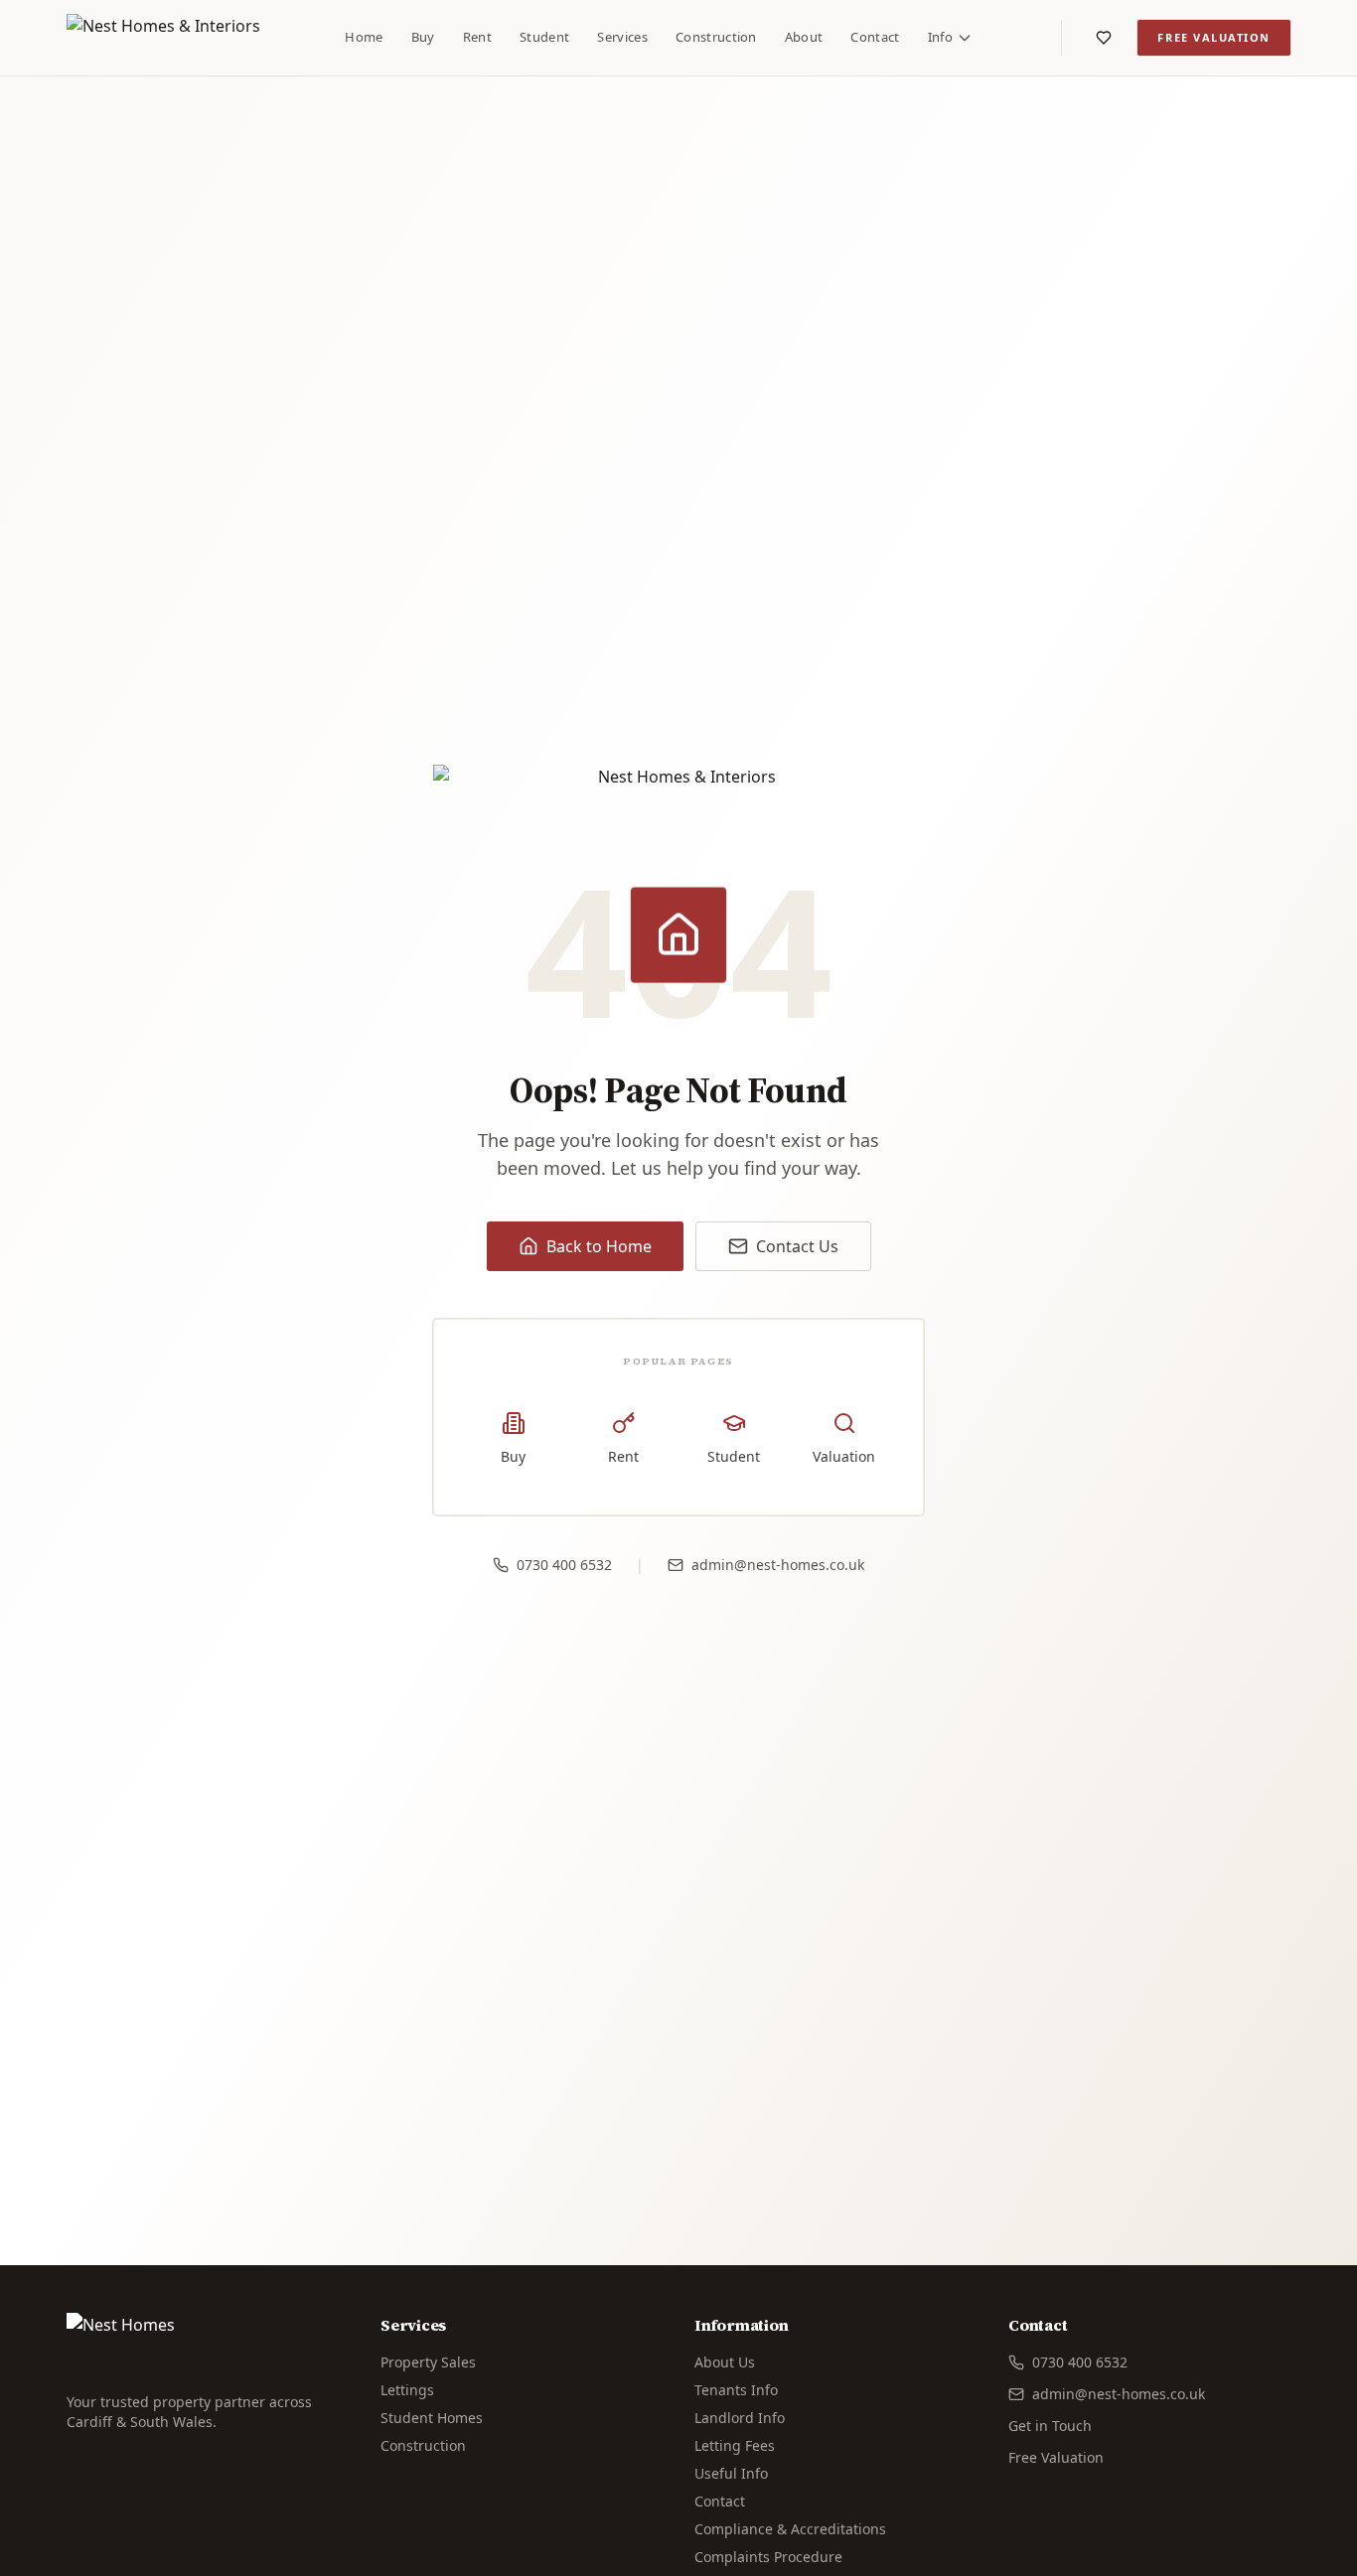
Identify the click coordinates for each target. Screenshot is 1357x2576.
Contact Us (797, 1246)
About (804, 37)
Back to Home (599, 1246)
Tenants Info (736, 2390)
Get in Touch (1050, 2426)
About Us (725, 2362)
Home (364, 37)
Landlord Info (740, 2418)
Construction (716, 37)
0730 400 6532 (564, 1565)
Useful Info (731, 2473)
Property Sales (428, 2362)
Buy (423, 37)
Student (544, 37)
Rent (477, 37)
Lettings (407, 2390)
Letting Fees (735, 2445)
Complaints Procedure (768, 2557)
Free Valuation (1214, 37)
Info (940, 37)
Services (622, 37)
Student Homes (432, 2418)
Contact (875, 37)
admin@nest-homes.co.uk (778, 1565)
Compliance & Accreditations (790, 2529)
